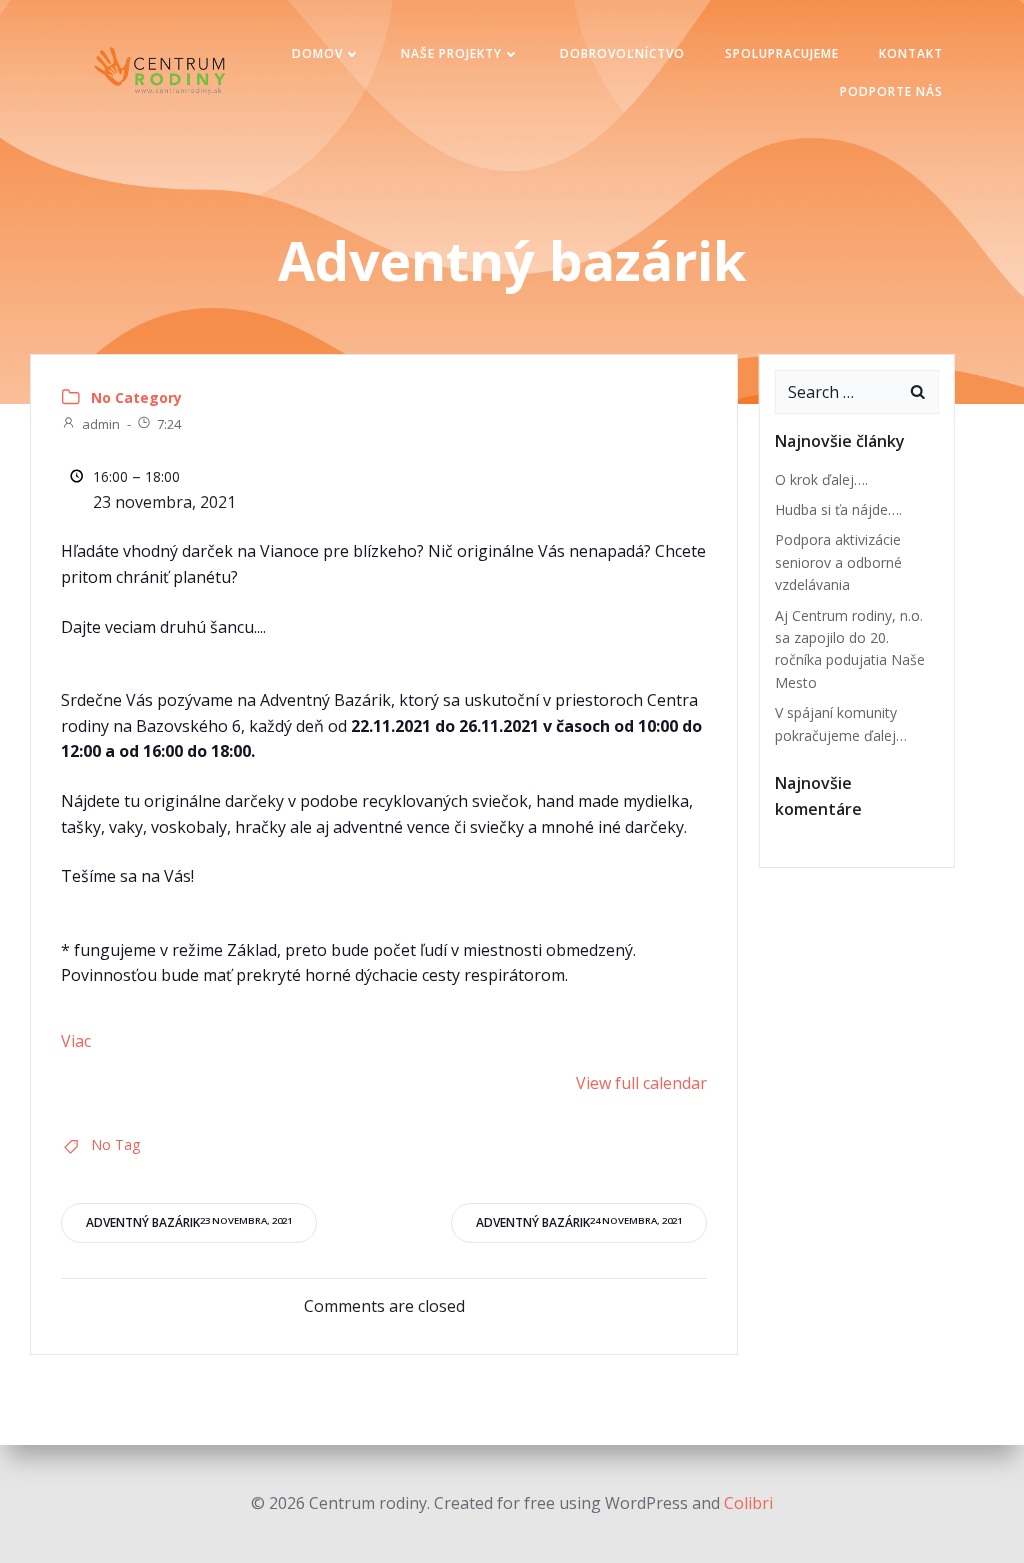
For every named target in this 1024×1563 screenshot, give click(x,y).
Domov (317, 53)
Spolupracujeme (782, 53)
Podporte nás (891, 91)
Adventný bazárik (189, 1222)
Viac (76, 1041)
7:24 (169, 424)
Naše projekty (451, 53)
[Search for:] (837, 392)
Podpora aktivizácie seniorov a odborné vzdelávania (838, 562)
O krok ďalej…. (821, 479)
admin (101, 424)
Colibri (748, 1503)
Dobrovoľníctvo (622, 53)
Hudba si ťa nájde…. (838, 509)
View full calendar (641, 1083)
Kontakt (911, 53)
